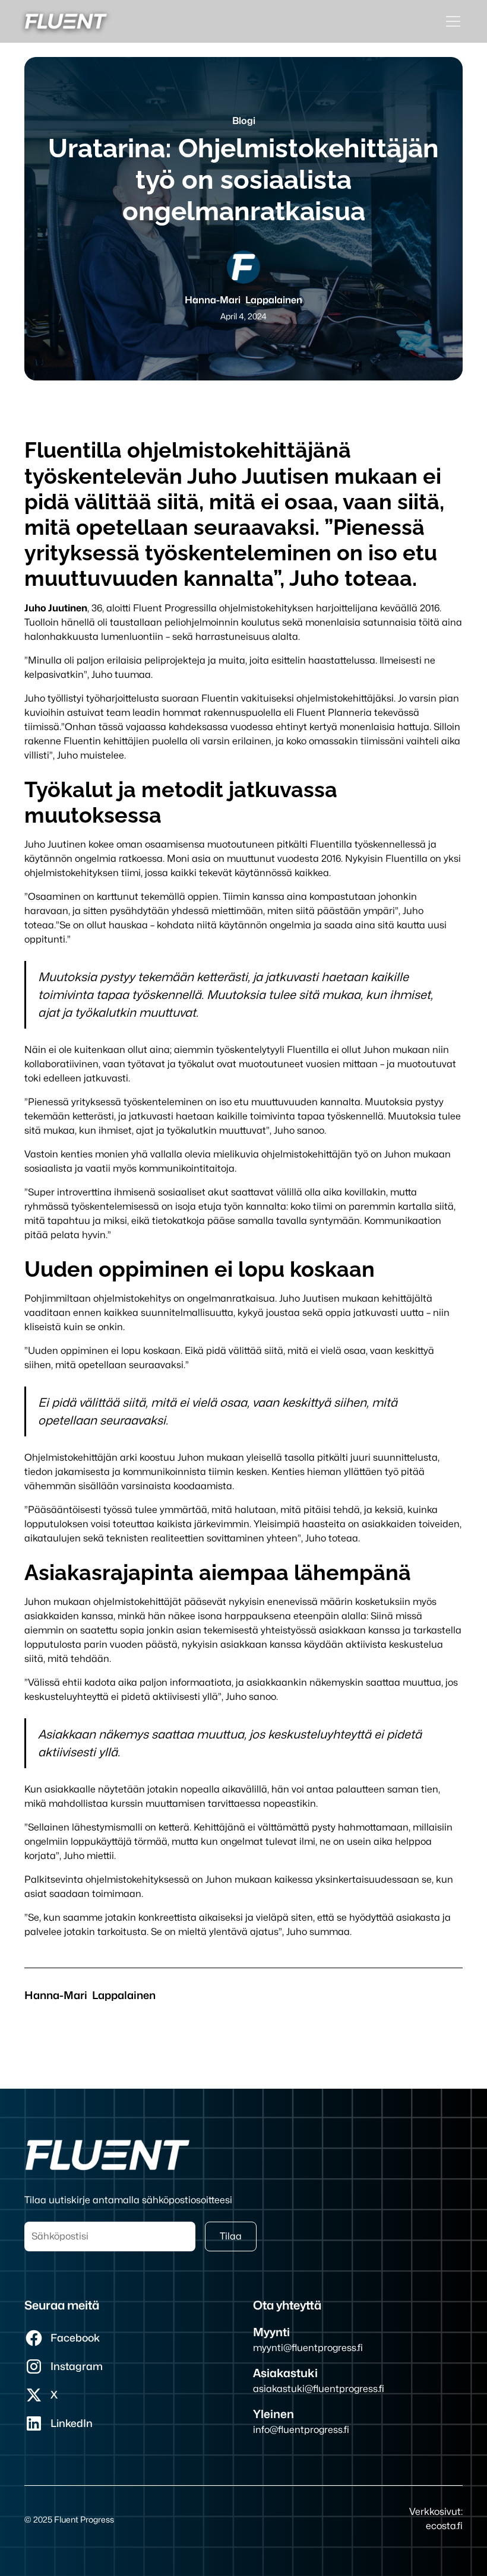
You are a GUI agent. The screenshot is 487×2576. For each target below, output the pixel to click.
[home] (66, 21)
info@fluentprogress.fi (301, 2430)
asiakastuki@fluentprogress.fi (319, 2389)
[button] (451, 21)
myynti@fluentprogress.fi (308, 2348)
